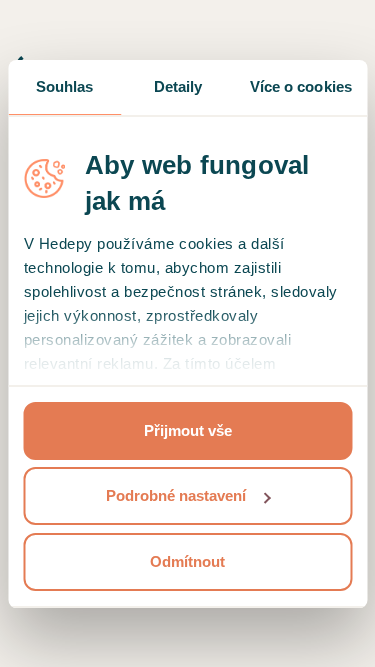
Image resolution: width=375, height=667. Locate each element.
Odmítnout (187, 561)
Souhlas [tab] (65, 86)
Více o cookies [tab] (301, 86)
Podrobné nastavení (176, 495)
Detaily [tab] (178, 86)
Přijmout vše (188, 430)
